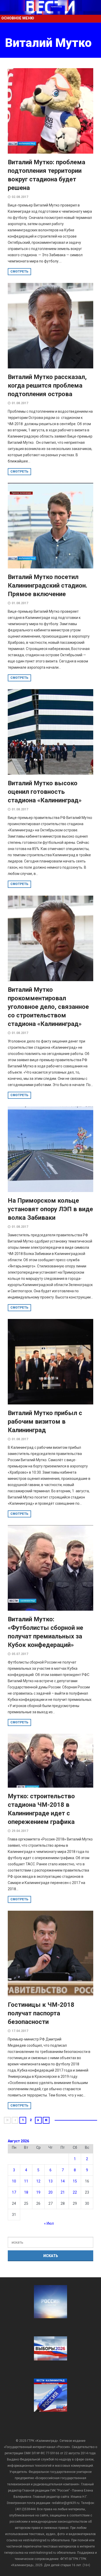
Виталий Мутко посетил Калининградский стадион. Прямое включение (48, 586)
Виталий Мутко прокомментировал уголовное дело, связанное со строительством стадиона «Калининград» (48, 1007)
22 (75, 2192)
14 (63, 2181)
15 (75, 2181)
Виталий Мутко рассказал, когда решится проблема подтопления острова (47, 386)
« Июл (49, 2223)
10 (14, 2181)
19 (38, 2192)
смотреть (19, 272)
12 (38, 2181)
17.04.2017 (20, 2031)
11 (26, 2181)
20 (51, 2192)
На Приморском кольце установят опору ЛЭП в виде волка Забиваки (50, 1209)
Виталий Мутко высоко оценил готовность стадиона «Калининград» (45, 792)
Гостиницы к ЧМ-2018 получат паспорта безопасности (41, 2013)
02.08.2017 (20, 197)
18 (26, 2192)
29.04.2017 (20, 1831)
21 (63, 2192)
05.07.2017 (20, 1654)
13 (51, 2181)
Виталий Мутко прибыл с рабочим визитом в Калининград (45, 1422)
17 (14, 2192)
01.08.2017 (20, 403)
